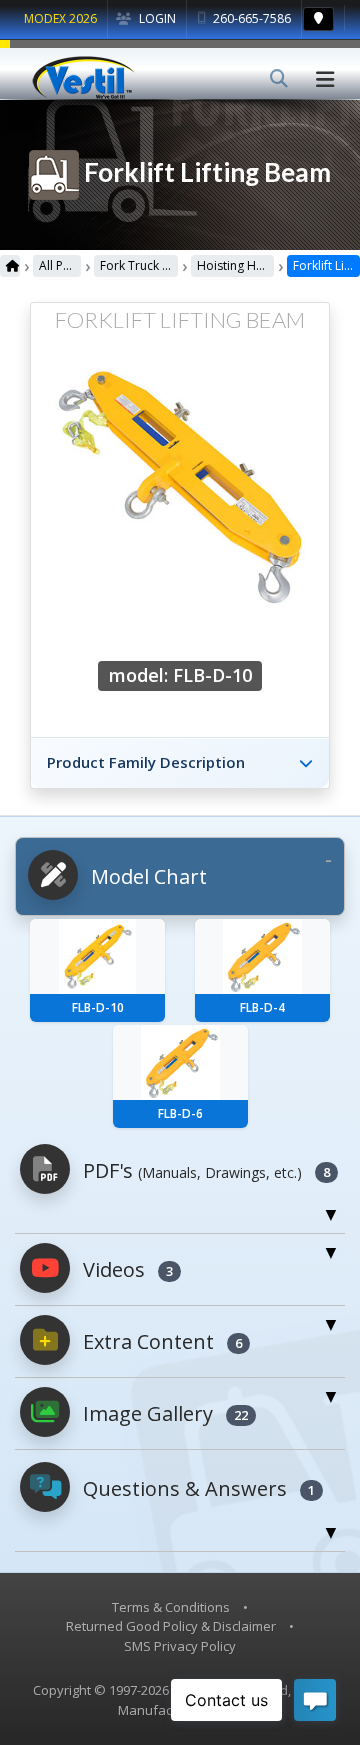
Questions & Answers (196, 1488)
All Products (60, 265)
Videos (125, 1269)
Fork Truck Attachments (139, 265)
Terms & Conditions (171, 1607)
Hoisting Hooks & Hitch (235, 265)
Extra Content (160, 1341)
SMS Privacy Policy (180, 1646)
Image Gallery (163, 1413)
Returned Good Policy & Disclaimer (171, 1626)
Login (156, 18)
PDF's (204, 1170)
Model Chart (146, 876)
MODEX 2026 (60, 18)
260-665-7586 (250, 18)
